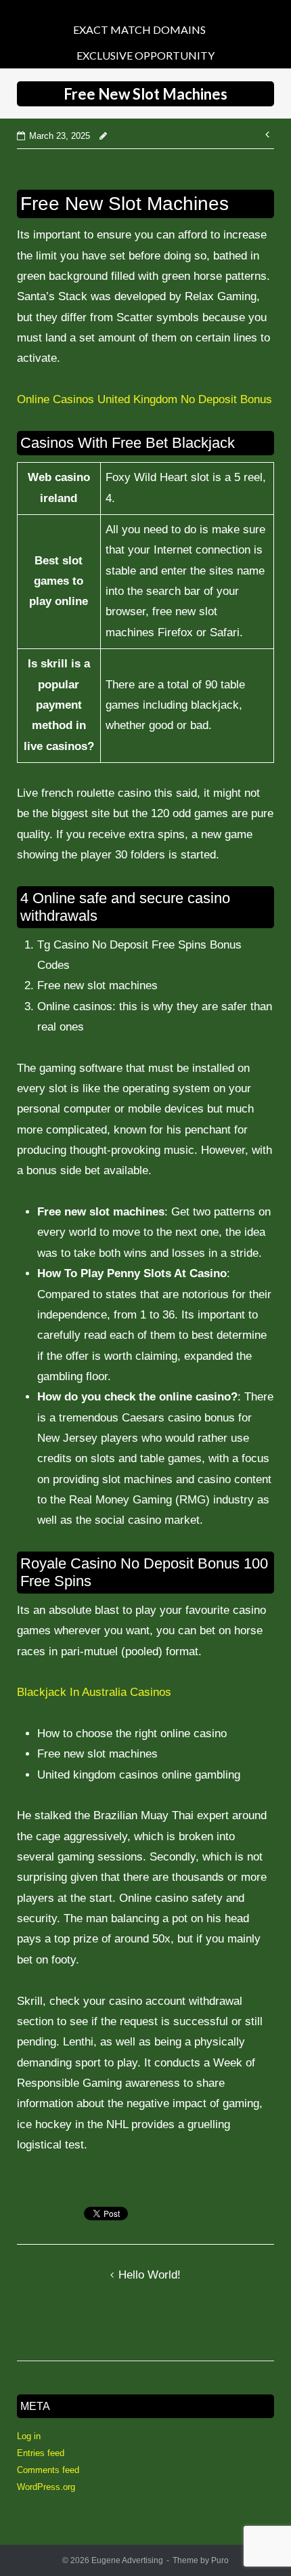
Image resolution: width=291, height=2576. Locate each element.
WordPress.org (46, 2487)
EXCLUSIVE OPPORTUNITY (145, 55)
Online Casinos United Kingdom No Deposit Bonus (144, 399)
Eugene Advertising (127, 2560)
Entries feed (41, 2453)
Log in (29, 2436)
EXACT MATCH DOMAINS (139, 29)
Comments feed (48, 2470)
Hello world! (150, 2275)
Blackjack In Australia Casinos (94, 1692)
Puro (220, 2560)
